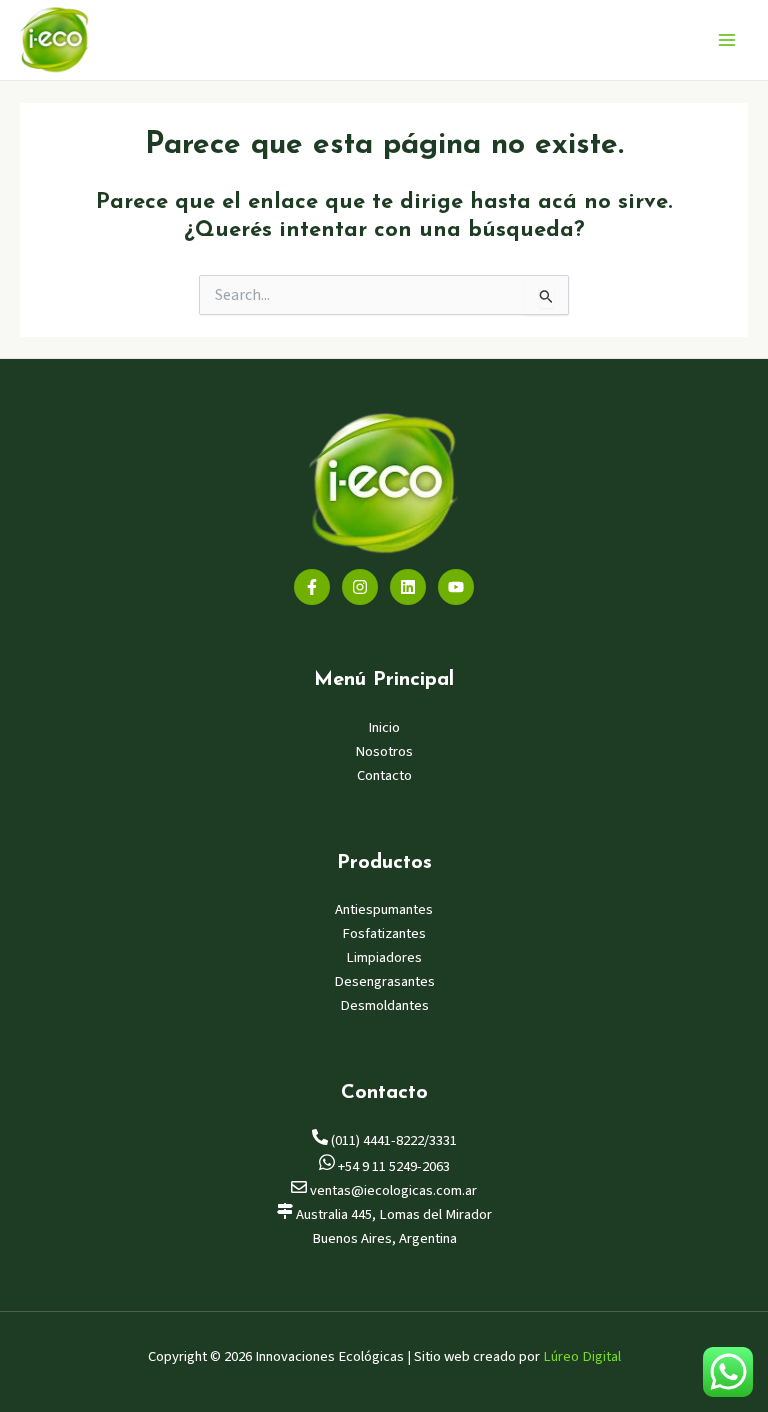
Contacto (384, 775)
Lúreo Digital (582, 1356)
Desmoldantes (384, 1005)
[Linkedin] (408, 587)
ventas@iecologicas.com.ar (392, 1190)
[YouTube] (456, 587)
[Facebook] (312, 587)
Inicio (384, 727)
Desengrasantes (384, 981)
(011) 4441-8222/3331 (392, 1140)
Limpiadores (384, 957)
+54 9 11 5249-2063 (392, 1166)
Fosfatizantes (384, 933)
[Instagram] (360, 587)
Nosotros (384, 751)
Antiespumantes (384, 909)
